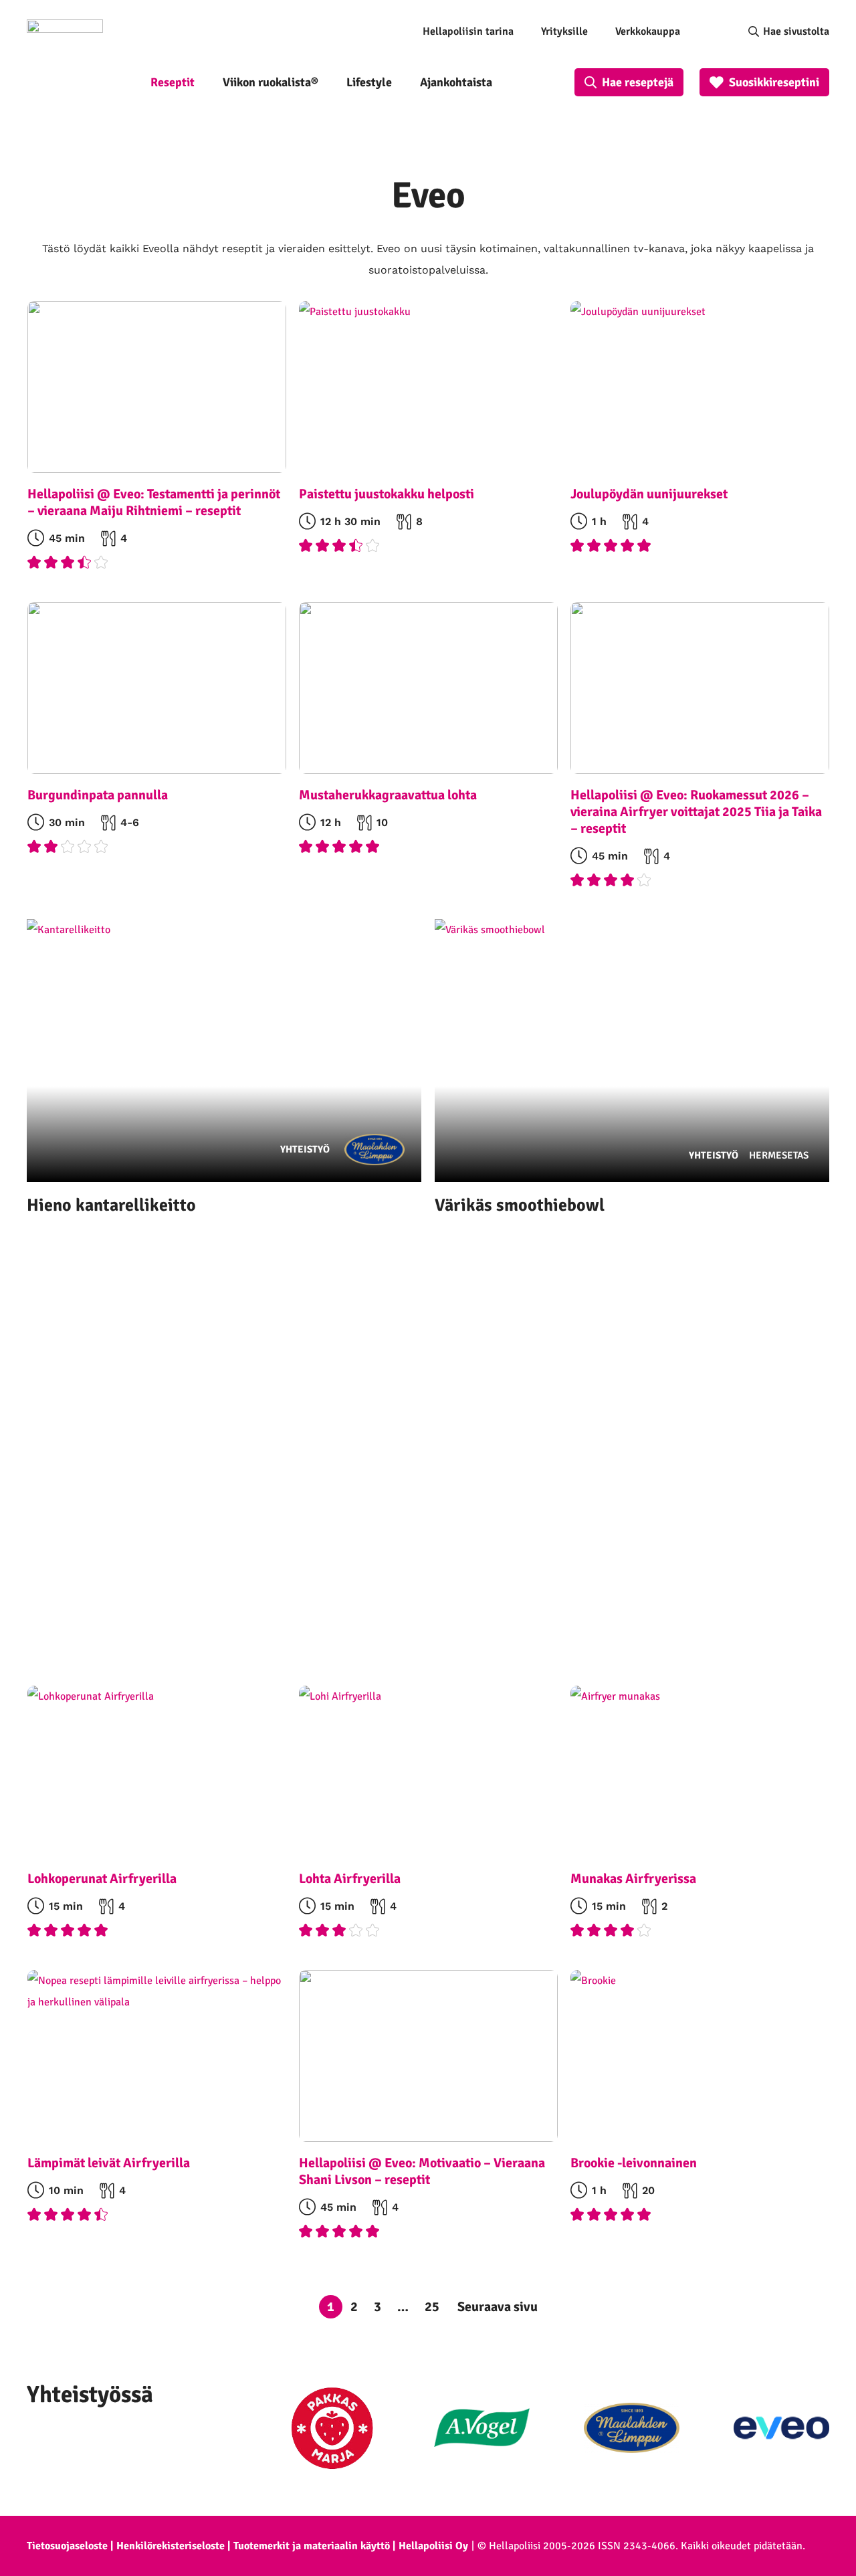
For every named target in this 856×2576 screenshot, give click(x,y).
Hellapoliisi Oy (433, 2546)
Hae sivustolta (796, 31)
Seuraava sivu (498, 2307)
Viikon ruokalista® (271, 82)
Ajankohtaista (456, 82)
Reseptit (173, 82)
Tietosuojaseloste (67, 2546)
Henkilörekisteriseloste (171, 2546)
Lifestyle (369, 82)
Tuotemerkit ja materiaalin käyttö (312, 2546)
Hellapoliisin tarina (468, 31)
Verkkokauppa (648, 31)
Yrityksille (564, 31)
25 (432, 2307)
